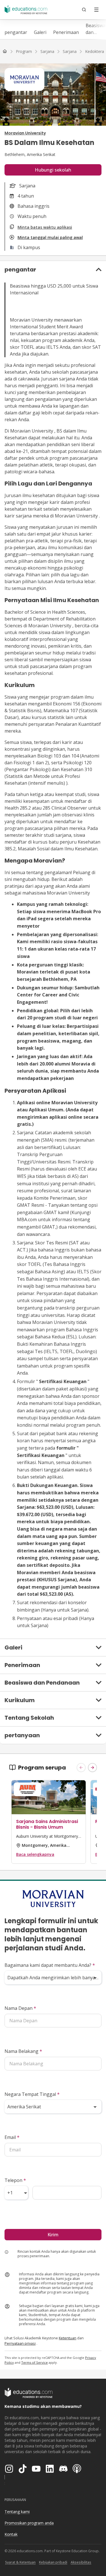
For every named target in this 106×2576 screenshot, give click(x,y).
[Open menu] (96, 10)
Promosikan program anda (29, 2523)
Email (12, 2137)
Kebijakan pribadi (53, 2562)
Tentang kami (17, 2512)
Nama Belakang (23, 2051)
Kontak (11, 2534)
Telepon (15, 2180)
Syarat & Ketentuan (20, 2562)
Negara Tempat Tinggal (32, 2094)
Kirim (53, 2235)
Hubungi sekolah (53, 170)
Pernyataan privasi (20, 2343)
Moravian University (25, 133)
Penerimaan (66, 32)
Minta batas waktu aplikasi (45, 227)
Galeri (40, 32)
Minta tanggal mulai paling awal (50, 237)
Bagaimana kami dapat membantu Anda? (50, 1965)
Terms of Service (34, 2362)
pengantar (16, 32)
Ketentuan (68, 2338)
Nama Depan (20, 2008)
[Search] (84, 10)
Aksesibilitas (81, 2562)
